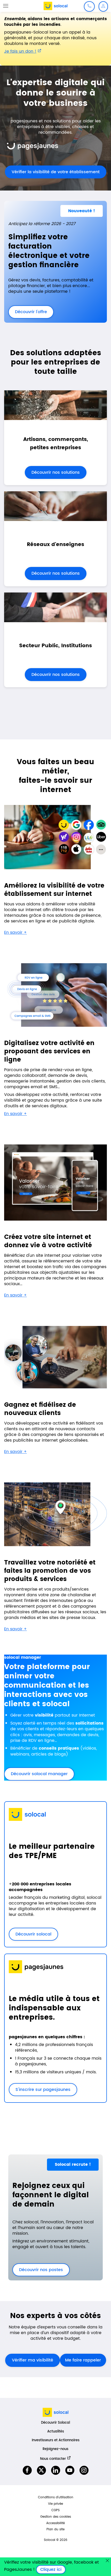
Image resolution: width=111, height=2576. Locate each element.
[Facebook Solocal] (27, 2470)
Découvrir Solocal (55, 2423)
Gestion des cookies (56, 2517)
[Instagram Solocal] (84, 2470)
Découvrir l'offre (28, 312)
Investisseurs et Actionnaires (56, 2440)
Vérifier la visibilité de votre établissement (52, 172)
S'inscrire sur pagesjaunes (40, 2090)
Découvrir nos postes (38, 2270)
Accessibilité (55, 2523)
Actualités (56, 2432)
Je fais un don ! (20, 51)
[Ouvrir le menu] (6, 6)
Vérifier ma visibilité (33, 2360)
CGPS (55, 2510)
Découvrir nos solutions (56, 472)
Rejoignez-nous (55, 2449)
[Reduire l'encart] (107, 2561)
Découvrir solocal (33, 1934)
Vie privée (55, 2504)
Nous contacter (53, 2459)
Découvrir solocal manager (39, 1774)
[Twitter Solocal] (41, 2470)
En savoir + (15, 933)
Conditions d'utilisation (56, 2497)
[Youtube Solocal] (70, 2470)
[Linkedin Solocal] (56, 2470)
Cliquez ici (53, 2570)
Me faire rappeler (83, 2360)
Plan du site (55, 2529)
